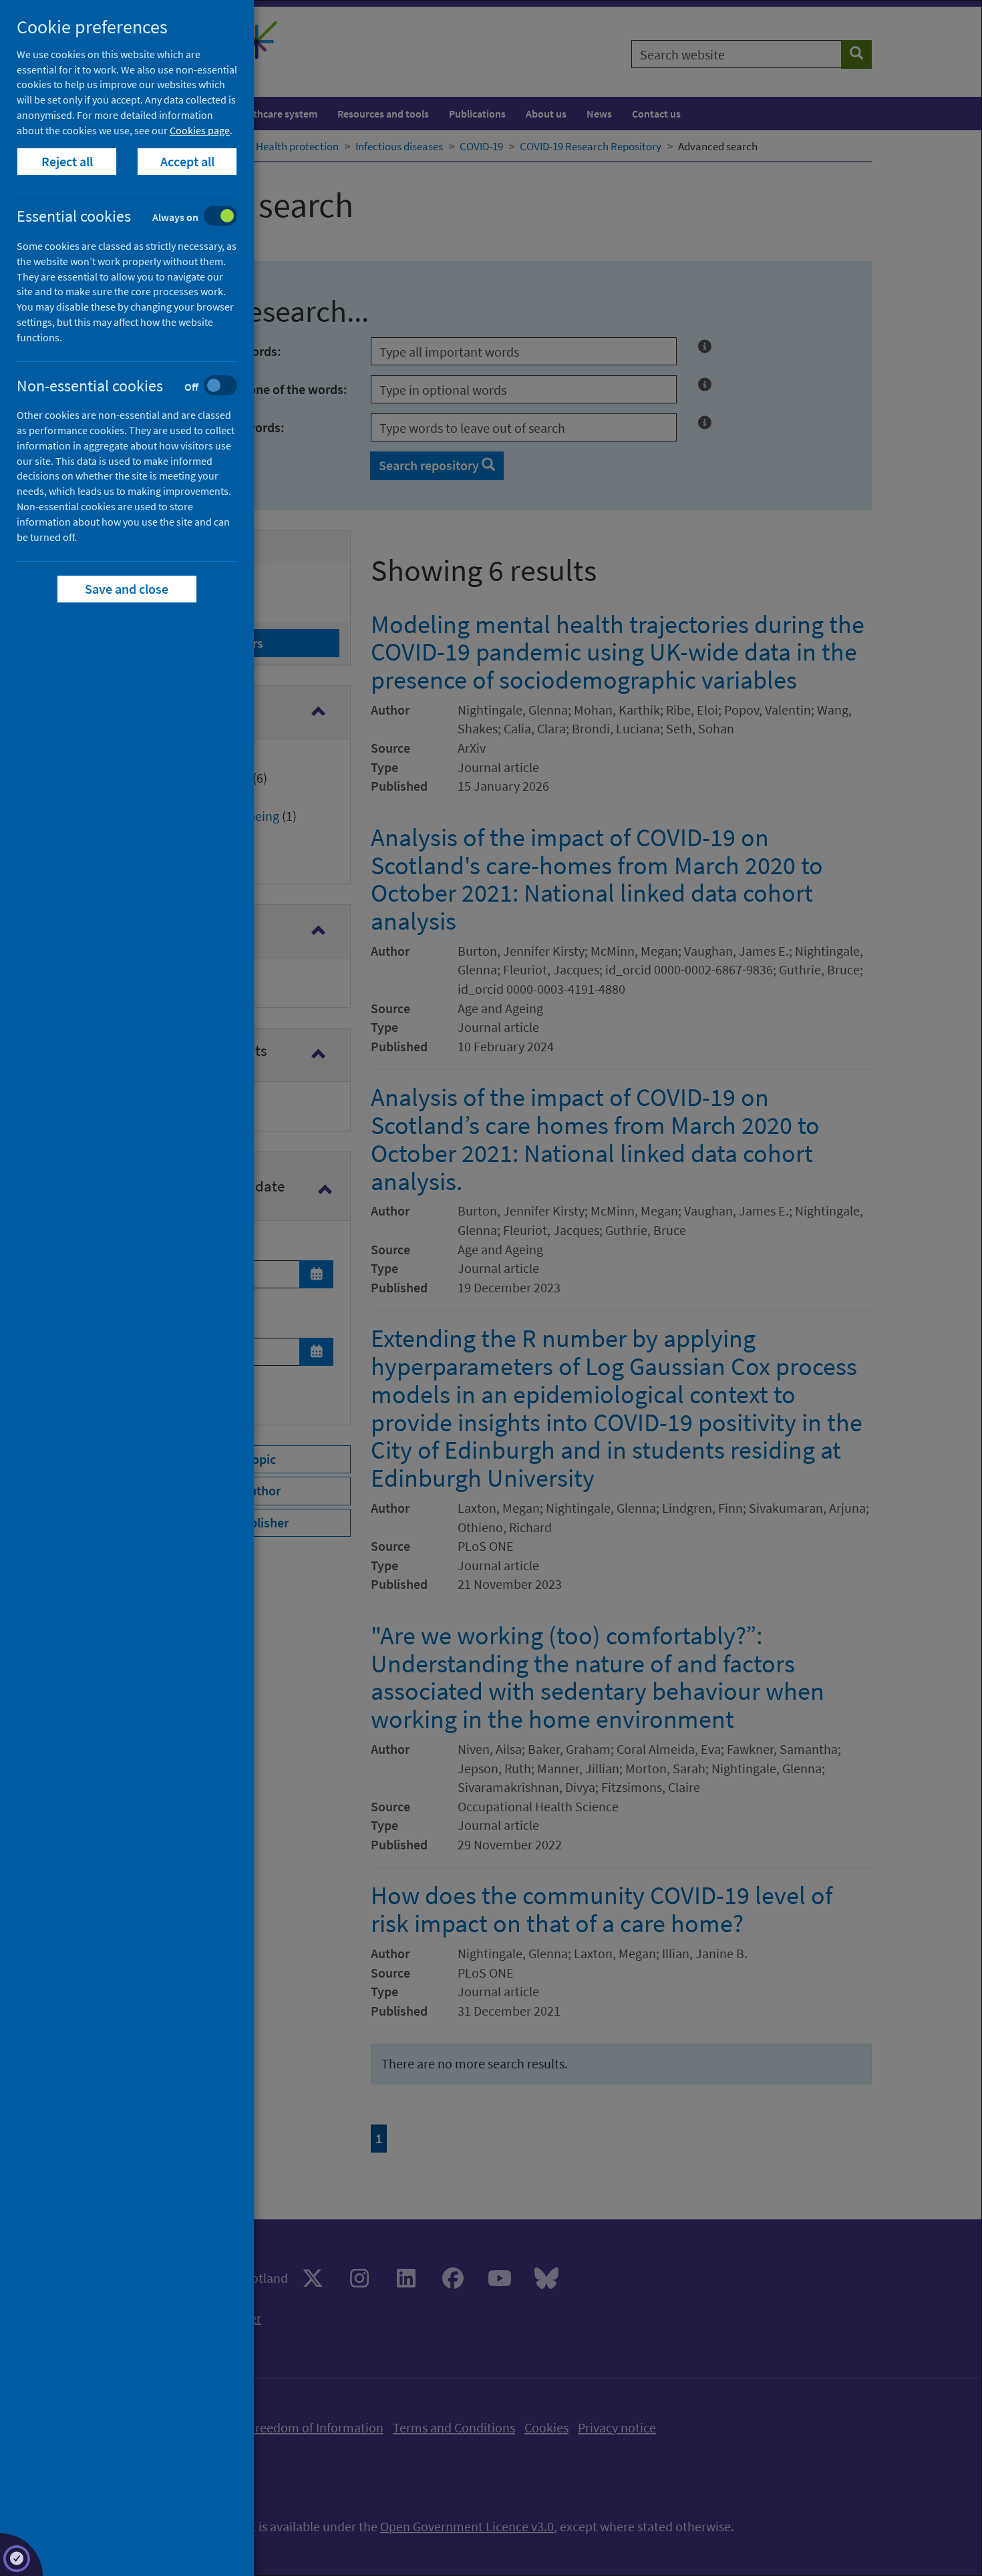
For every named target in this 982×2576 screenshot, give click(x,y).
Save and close (127, 589)
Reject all (67, 161)
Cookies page (200, 130)
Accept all (187, 161)
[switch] (137, 217)
